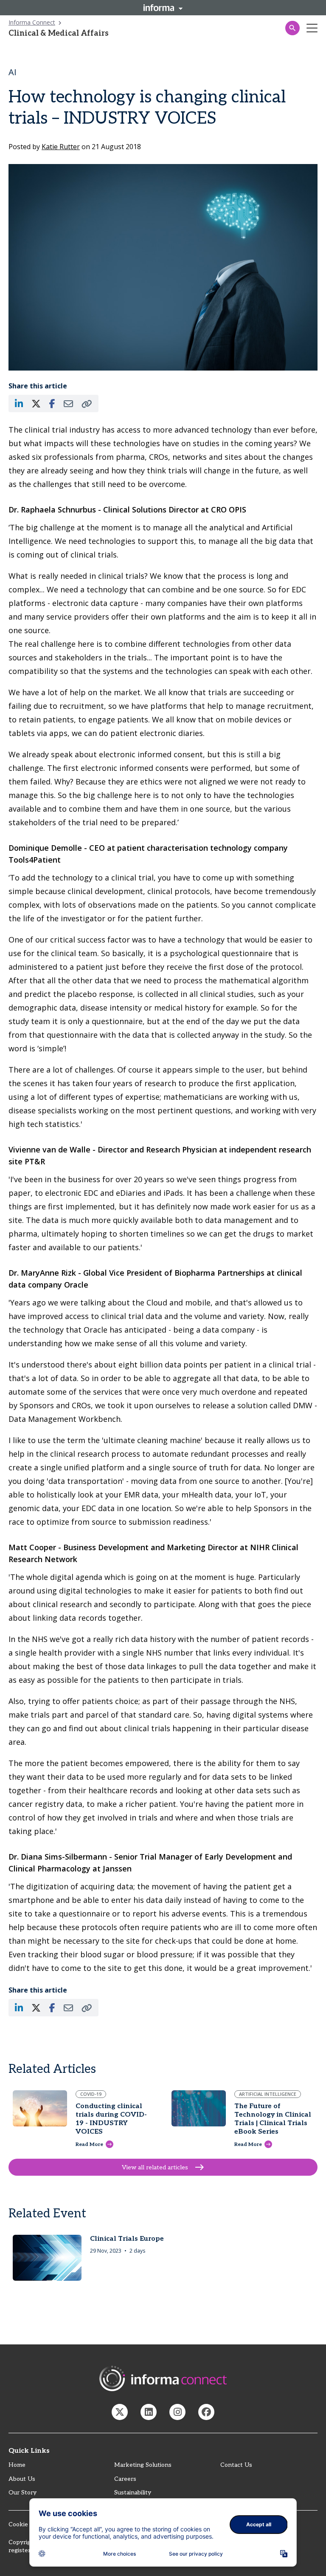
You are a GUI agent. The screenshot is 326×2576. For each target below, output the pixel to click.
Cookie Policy (27, 2524)
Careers (125, 2479)
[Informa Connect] (149, 2412)
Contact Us (236, 2465)
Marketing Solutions (143, 2465)
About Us (22, 2479)
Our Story (22, 2492)
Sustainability (133, 2492)
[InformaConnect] (120, 2412)
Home (17, 2465)
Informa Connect (32, 22)
